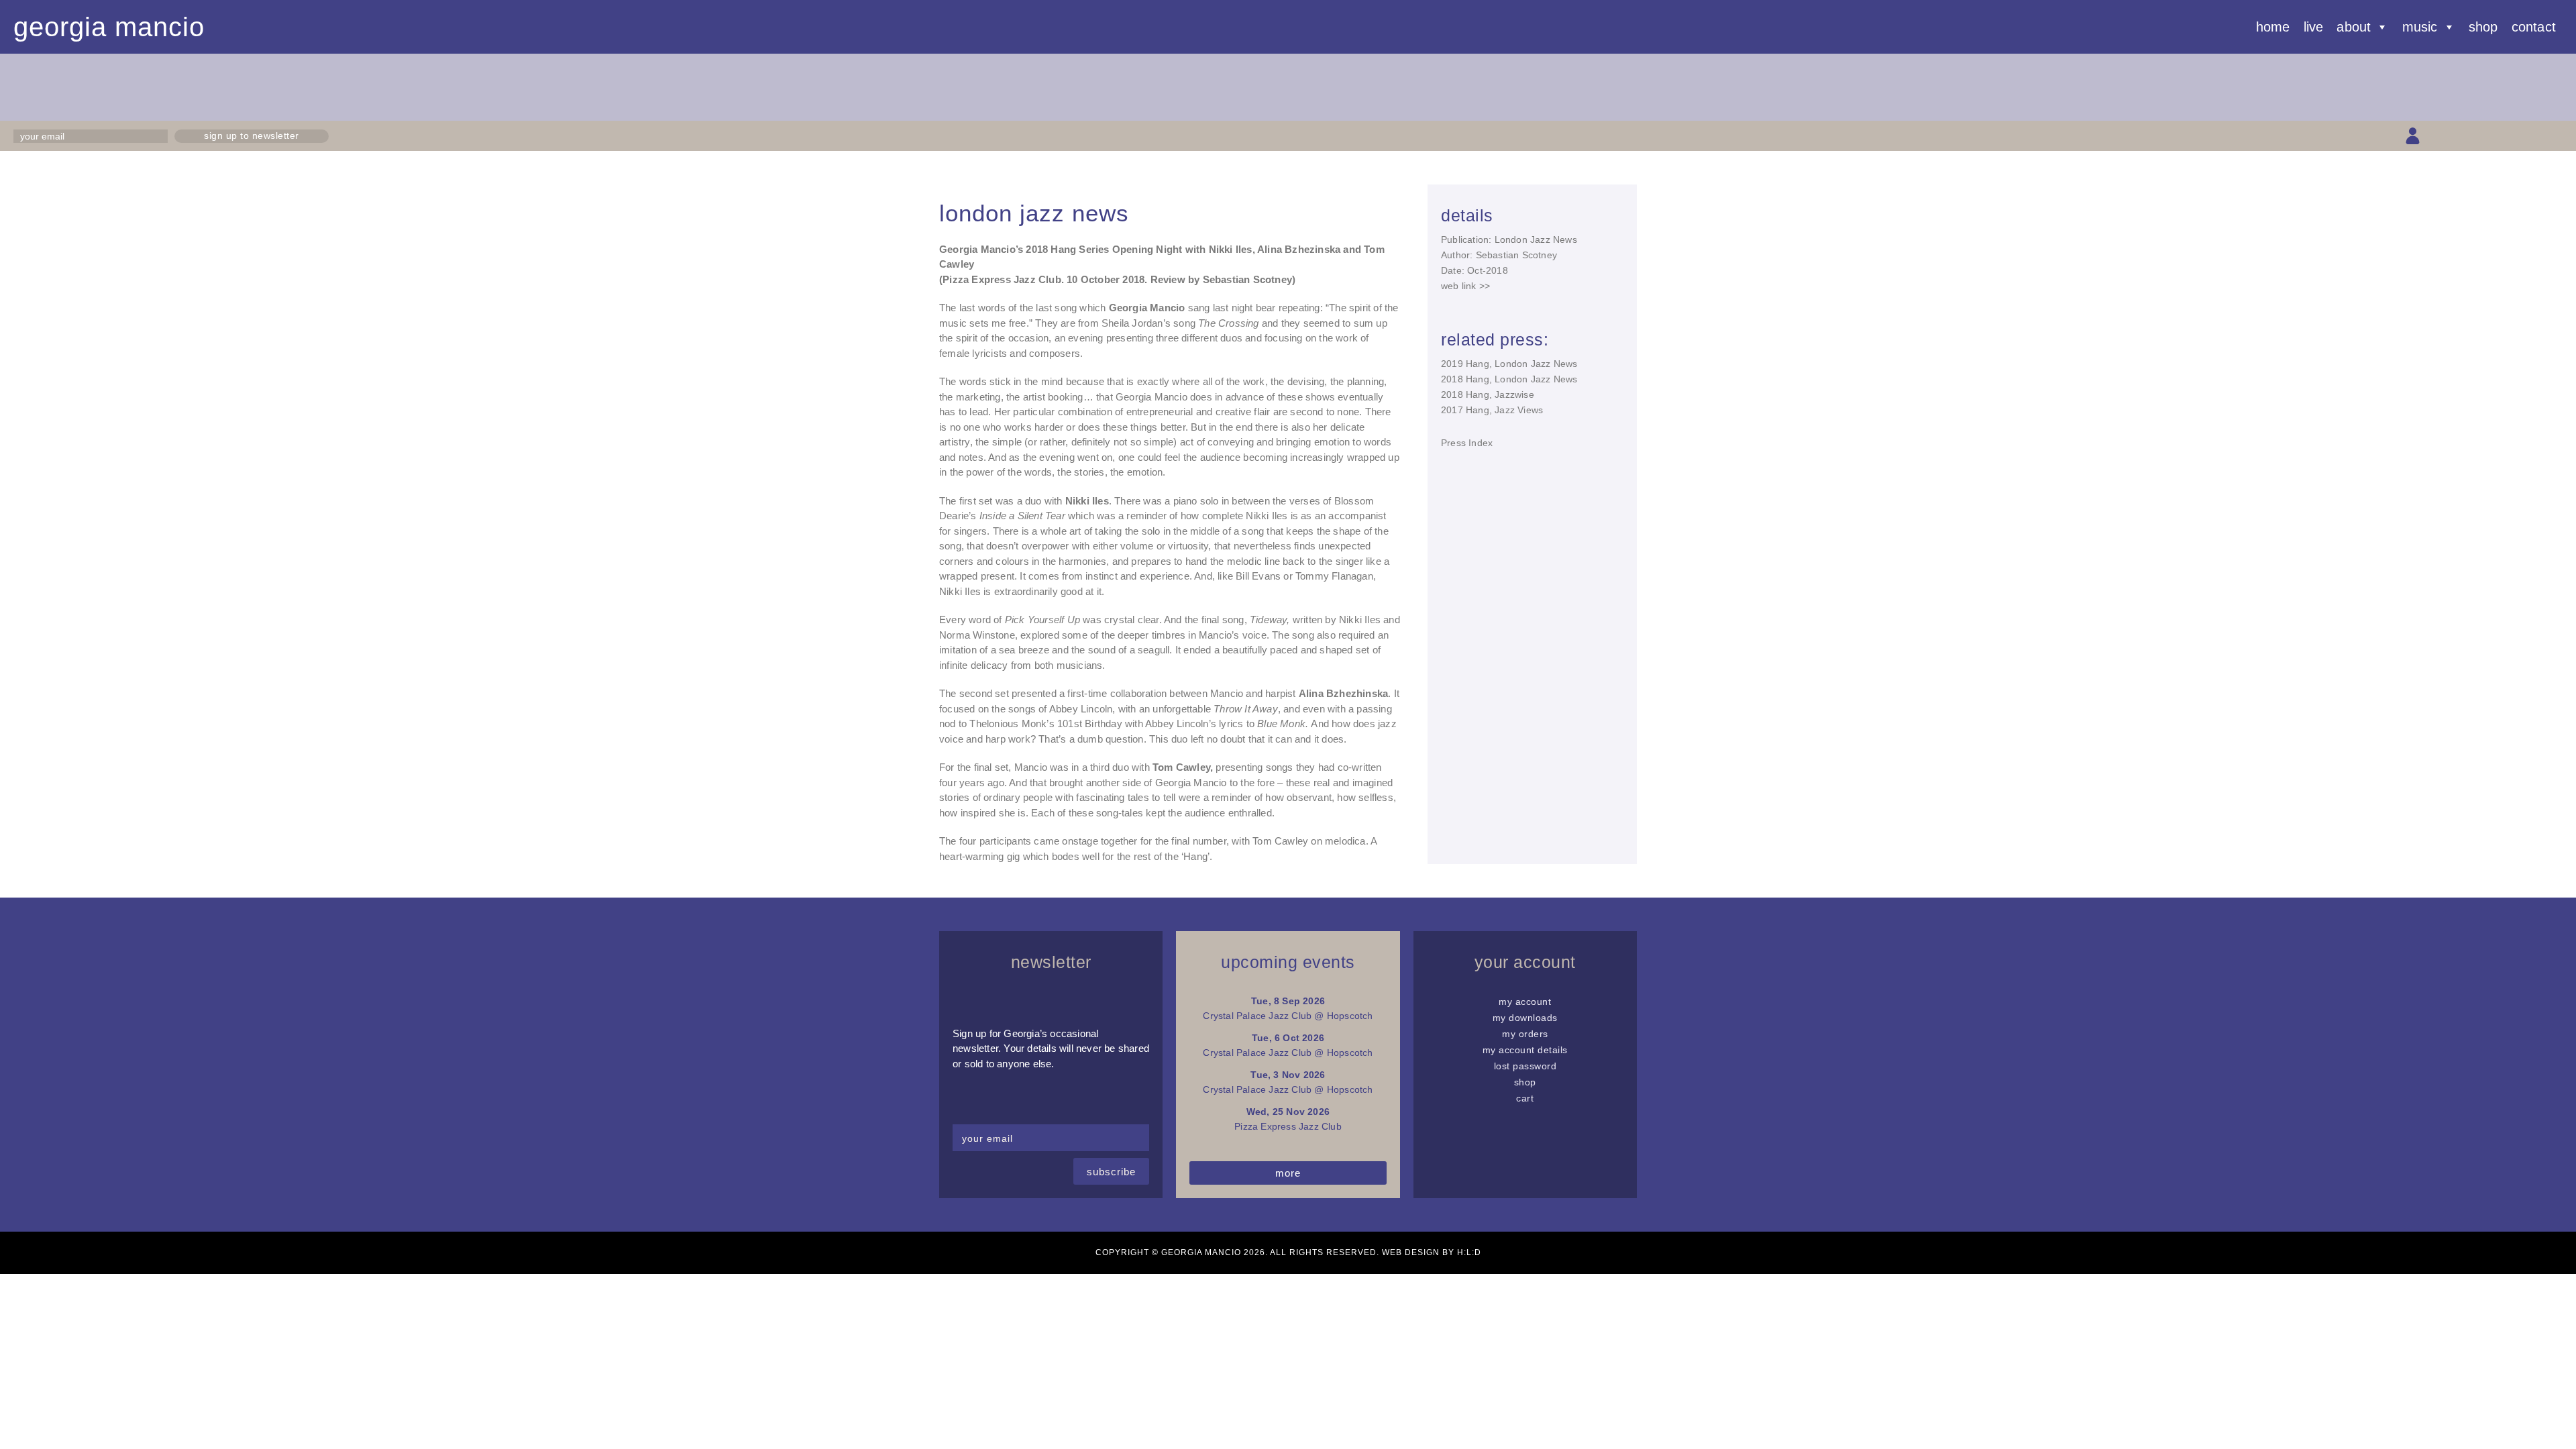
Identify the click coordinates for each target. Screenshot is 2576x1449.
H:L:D (1469, 1252)
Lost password (1525, 1066)
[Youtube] (2507, 136)
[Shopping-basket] (2436, 136)
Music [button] (2420, 27)
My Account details (1525, 1050)
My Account (1525, 1002)
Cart (1525, 1098)
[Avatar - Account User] (2413, 136)
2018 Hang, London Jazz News (1509, 379)
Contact (2534, 27)
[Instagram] (2483, 136)
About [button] (2354, 27)
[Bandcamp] (2531, 136)
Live (2314, 27)
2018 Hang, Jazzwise (1488, 394)
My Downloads (1525, 1018)
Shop (2483, 27)
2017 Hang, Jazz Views (1492, 410)
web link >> (1465, 286)
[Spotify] (2554, 136)
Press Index (1467, 443)
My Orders (1525, 1034)
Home (2273, 27)
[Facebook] (2460, 136)
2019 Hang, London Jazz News (1509, 364)
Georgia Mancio (109, 27)
